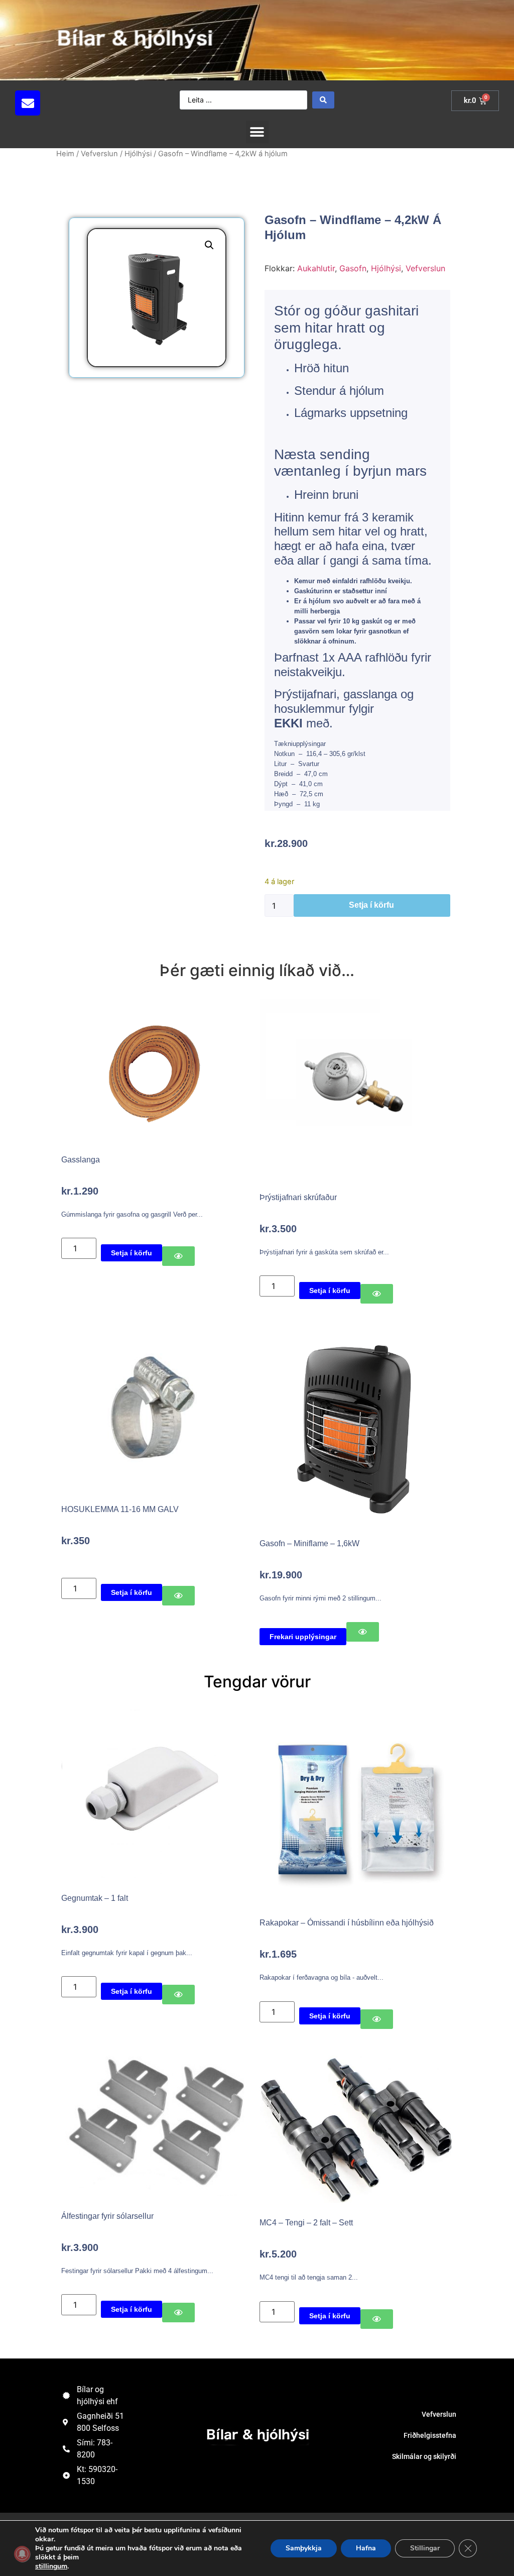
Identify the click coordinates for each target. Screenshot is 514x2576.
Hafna (366, 2548)
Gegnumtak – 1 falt (95, 1898)
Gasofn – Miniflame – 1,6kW (309, 1543)
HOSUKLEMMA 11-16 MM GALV (120, 1509)
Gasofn (353, 268)
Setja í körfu (371, 905)
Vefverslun (99, 154)
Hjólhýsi (138, 154)
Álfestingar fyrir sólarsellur (107, 2216)
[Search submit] (323, 100)
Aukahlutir (316, 268)
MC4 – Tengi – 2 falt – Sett (306, 2223)
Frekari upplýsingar (303, 1637)
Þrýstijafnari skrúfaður (298, 1197)
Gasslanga (81, 1160)
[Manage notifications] (22, 2554)
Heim (65, 154)
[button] (92, 103)
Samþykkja (304, 2548)
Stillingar (425, 2548)
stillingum (51, 2566)
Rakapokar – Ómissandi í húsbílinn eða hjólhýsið (347, 1923)
